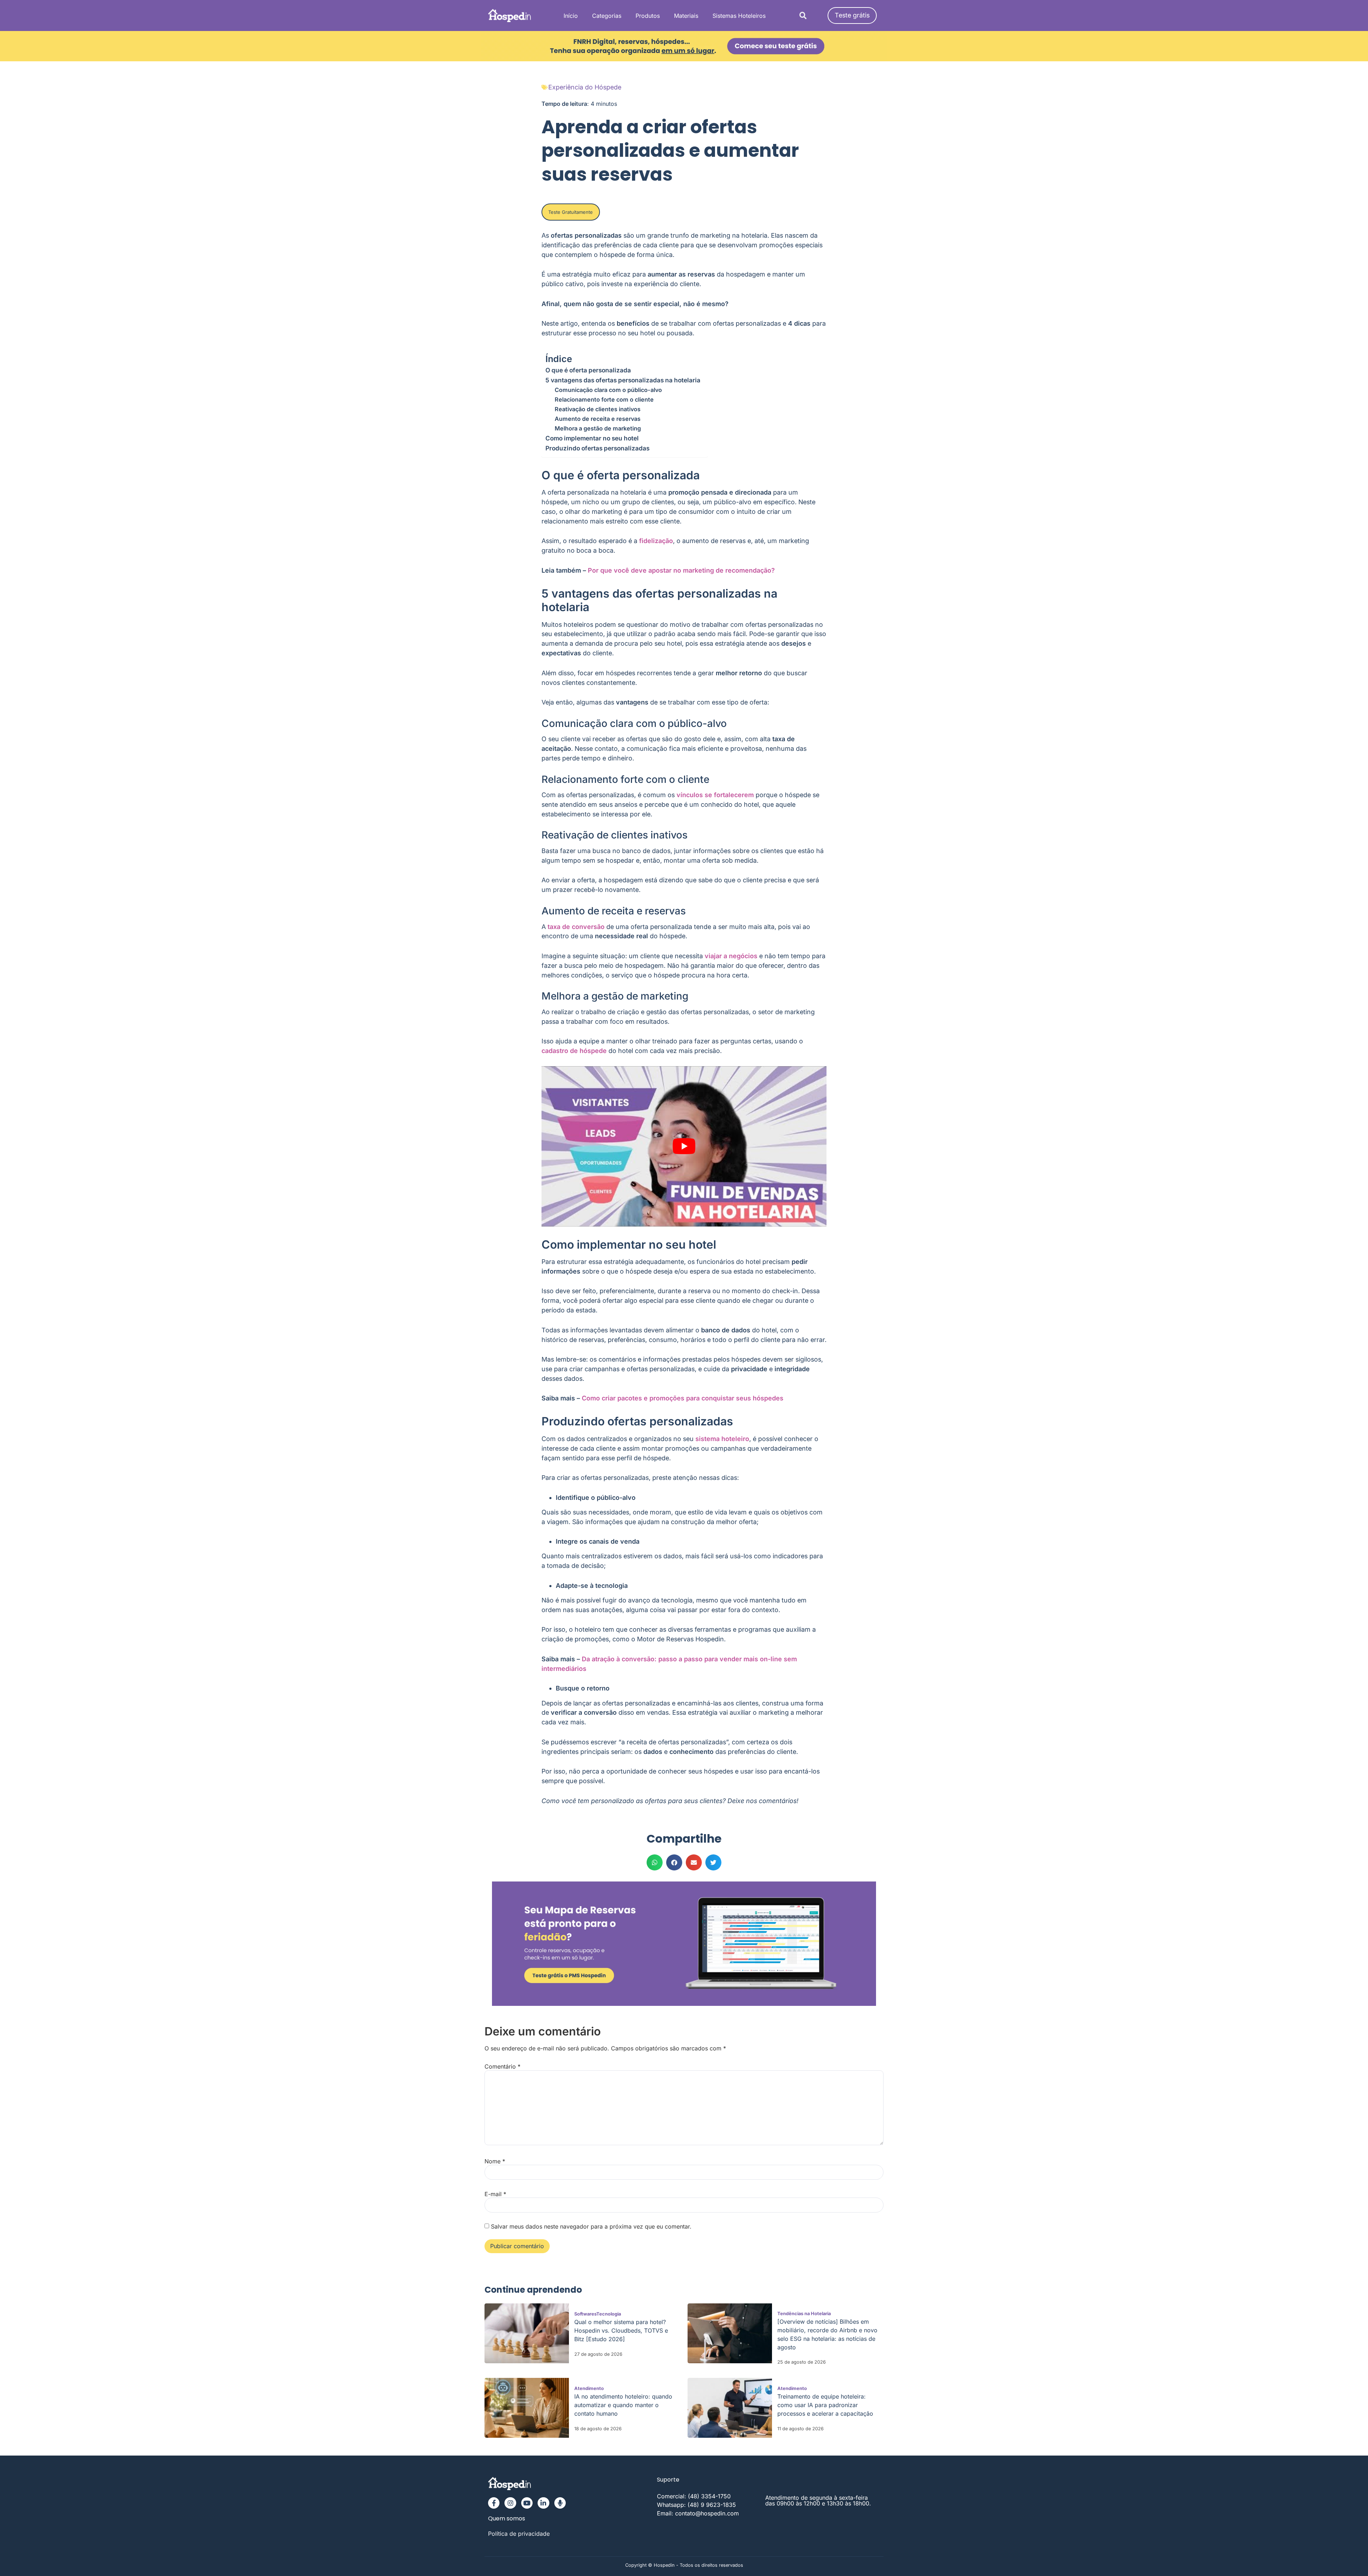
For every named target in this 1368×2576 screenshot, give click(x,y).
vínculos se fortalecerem (715, 795)
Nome (495, 2161)
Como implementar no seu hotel (592, 438)
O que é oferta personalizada (588, 370)
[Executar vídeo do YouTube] (684, 1146)
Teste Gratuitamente (571, 212)
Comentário (502, 2066)
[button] (803, 16)
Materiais (686, 16)
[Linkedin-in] (543, 2503)
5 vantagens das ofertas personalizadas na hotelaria (623, 380)
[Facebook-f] (494, 2503)
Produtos (648, 16)
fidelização (656, 541)
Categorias (607, 16)
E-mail (495, 2194)
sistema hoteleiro (722, 1439)
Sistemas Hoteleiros (739, 16)
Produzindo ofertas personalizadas (597, 448)
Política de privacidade (519, 2534)
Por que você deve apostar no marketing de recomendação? (681, 570)
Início (571, 16)
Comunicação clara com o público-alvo (608, 390)
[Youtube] (527, 2503)
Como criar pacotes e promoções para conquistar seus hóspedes (683, 1398)
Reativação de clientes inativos (598, 409)
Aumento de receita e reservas (598, 419)
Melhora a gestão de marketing (598, 428)
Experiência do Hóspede (585, 87)
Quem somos (507, 2519)
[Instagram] (510, 2503)
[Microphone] (560, 2503)
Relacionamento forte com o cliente (604, 399)
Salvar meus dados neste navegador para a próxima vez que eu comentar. (591, 2226)
